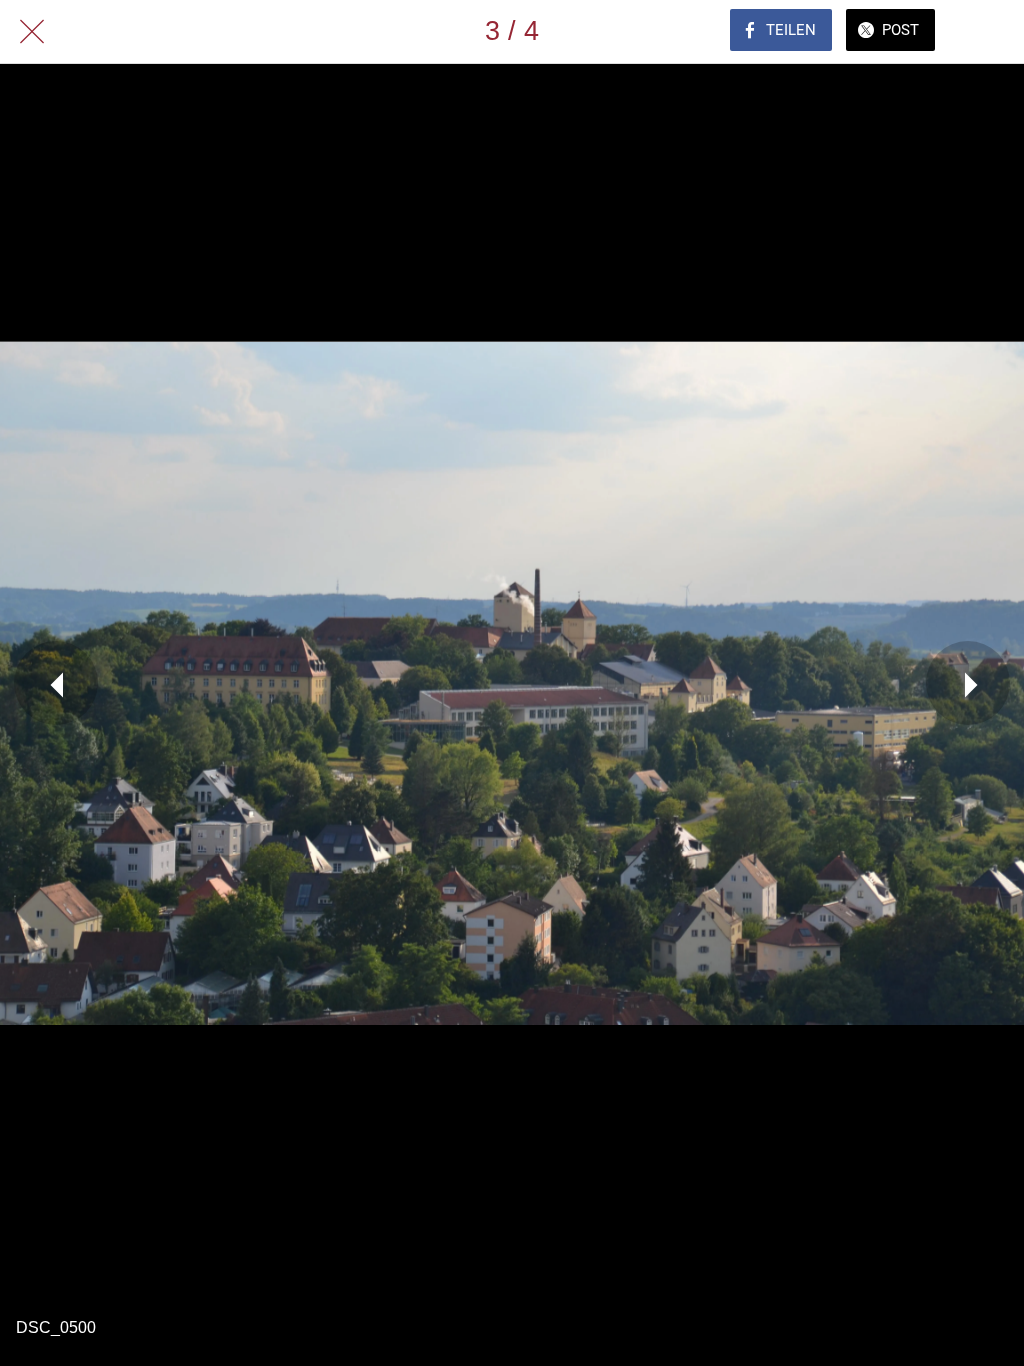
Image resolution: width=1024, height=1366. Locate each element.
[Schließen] (32, 32)
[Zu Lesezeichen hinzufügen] (992, 32)
